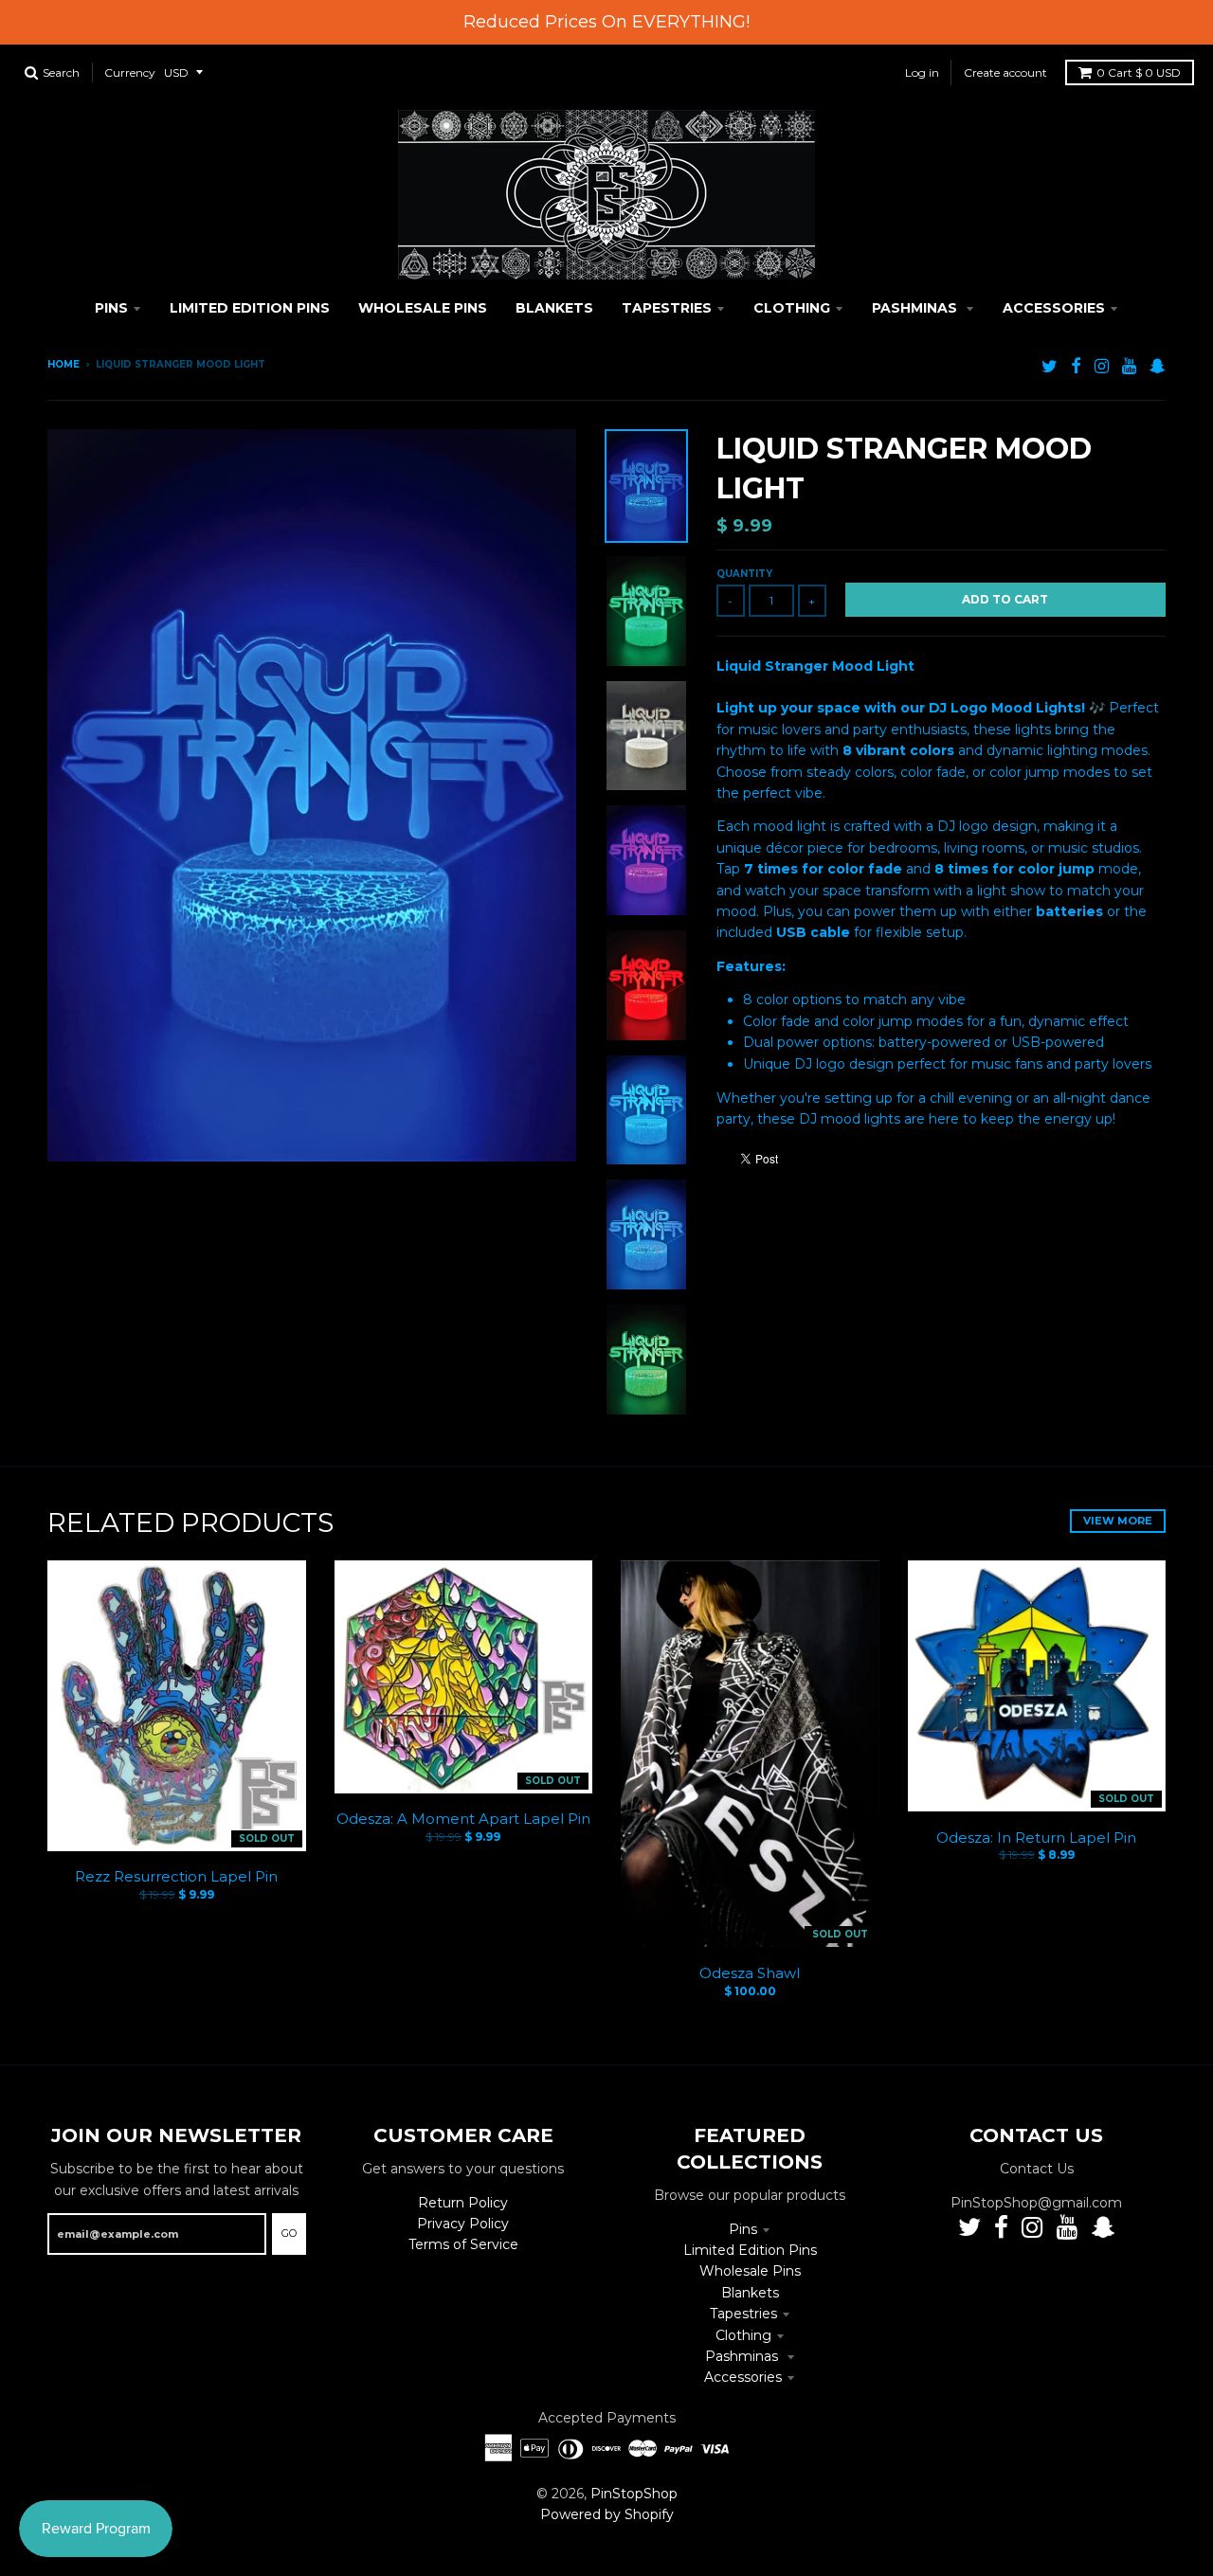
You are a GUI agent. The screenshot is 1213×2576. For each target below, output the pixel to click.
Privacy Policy (463, 2224)
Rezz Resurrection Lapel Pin (176, 1876)
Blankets (750, 2293)
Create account (1005, 72)
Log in (922, 72)
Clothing (743, 2335)
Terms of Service (463, 2244)
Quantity (744, 574)
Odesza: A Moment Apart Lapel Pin (463, 1819)
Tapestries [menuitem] (667, 308)
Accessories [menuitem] (1054, 308)
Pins (743, 2229)
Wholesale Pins (750, 2271)
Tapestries (743, 2314)
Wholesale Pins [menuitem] (423, 308)
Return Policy (463, 2203)
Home (63, 364)
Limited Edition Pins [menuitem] (250, 308)
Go (289, 2233)
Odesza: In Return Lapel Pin (1036, 1837)
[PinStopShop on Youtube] (1129, 366)
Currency (130, 72)
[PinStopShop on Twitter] (1050, 366)
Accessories (743, 2377)
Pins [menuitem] (111, 308)
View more (1118, 1521)
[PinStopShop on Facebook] (1076, 366)
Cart (1139, 72)
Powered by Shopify (607, 2514)
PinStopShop (634, 2494)
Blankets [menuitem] (554, 308)
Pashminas (743, 2356)
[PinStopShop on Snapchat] (1158, 366)
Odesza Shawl (750, 1973)
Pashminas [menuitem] (916, 308)
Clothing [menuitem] (792, 308)
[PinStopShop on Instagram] (1102, 366)
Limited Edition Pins (750, 2250)
